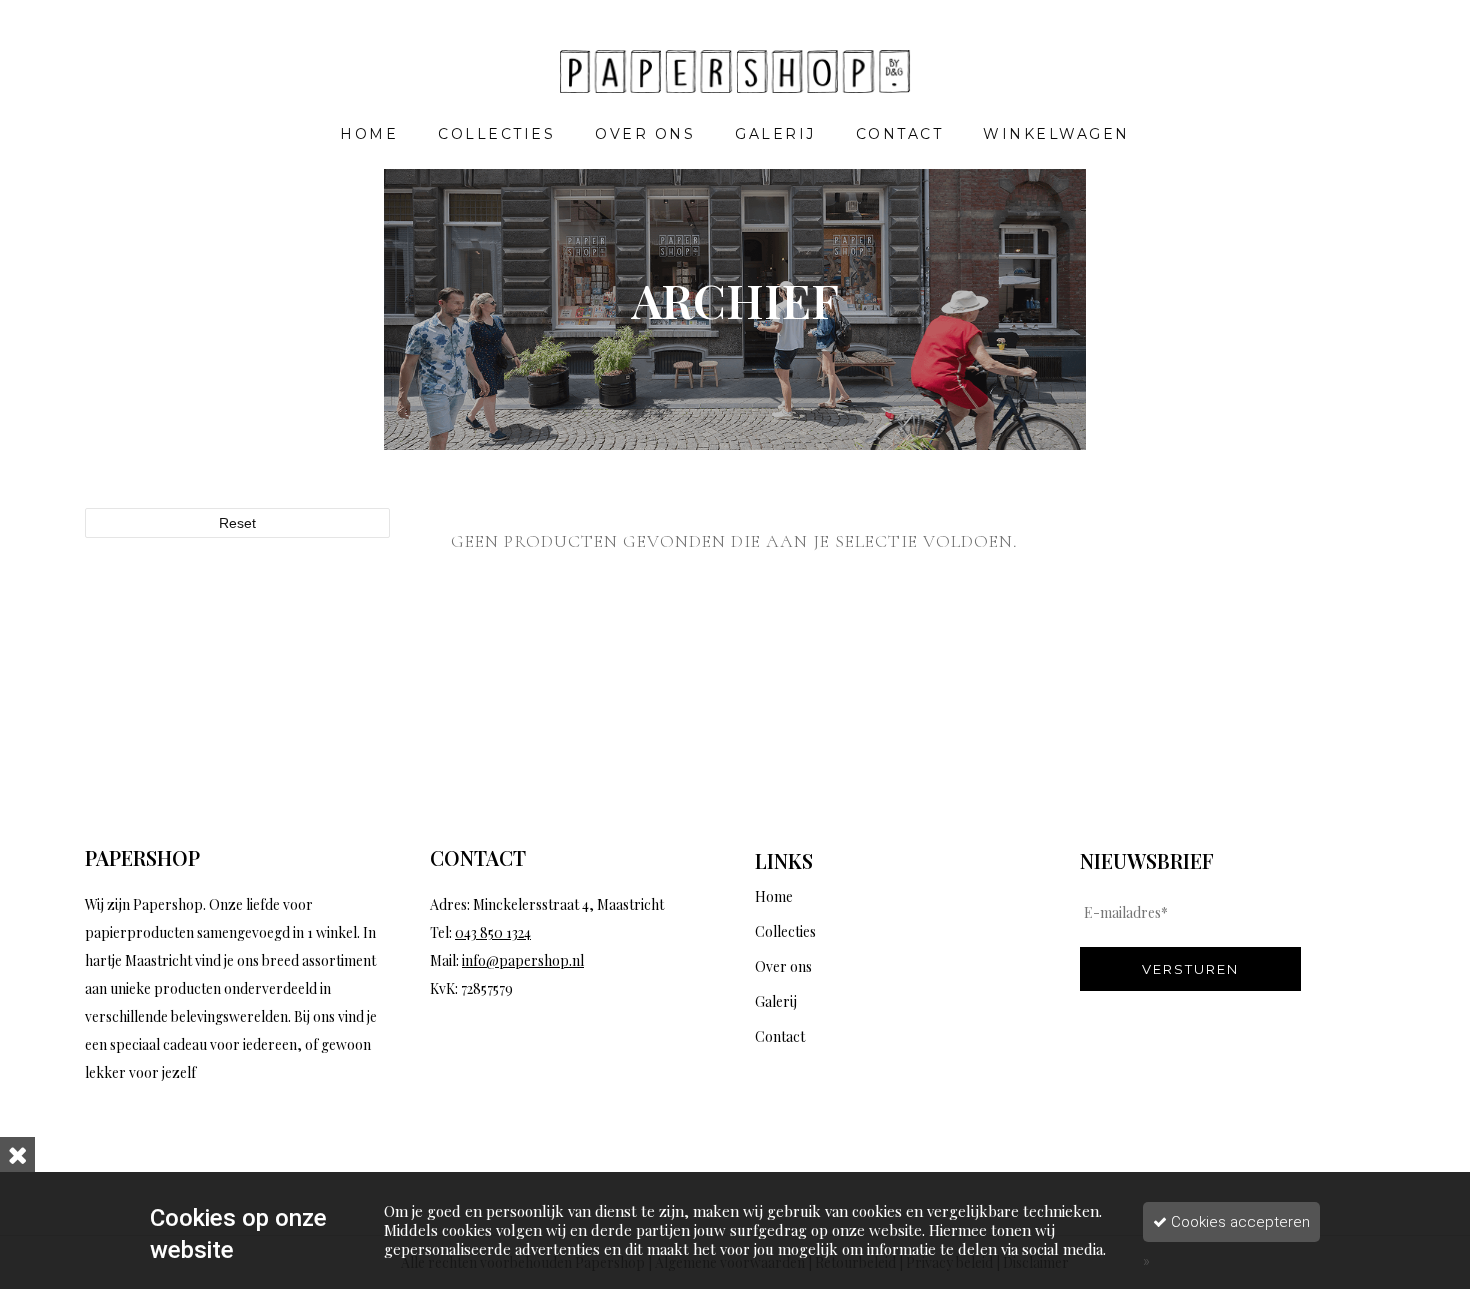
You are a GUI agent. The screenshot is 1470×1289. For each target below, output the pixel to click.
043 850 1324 (493, 932)
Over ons (783, 966)
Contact (780, 1036)
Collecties (785, 931)
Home (774, 896)
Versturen (1190, 969)
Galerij (776, 1001)
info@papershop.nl (523, 960)
